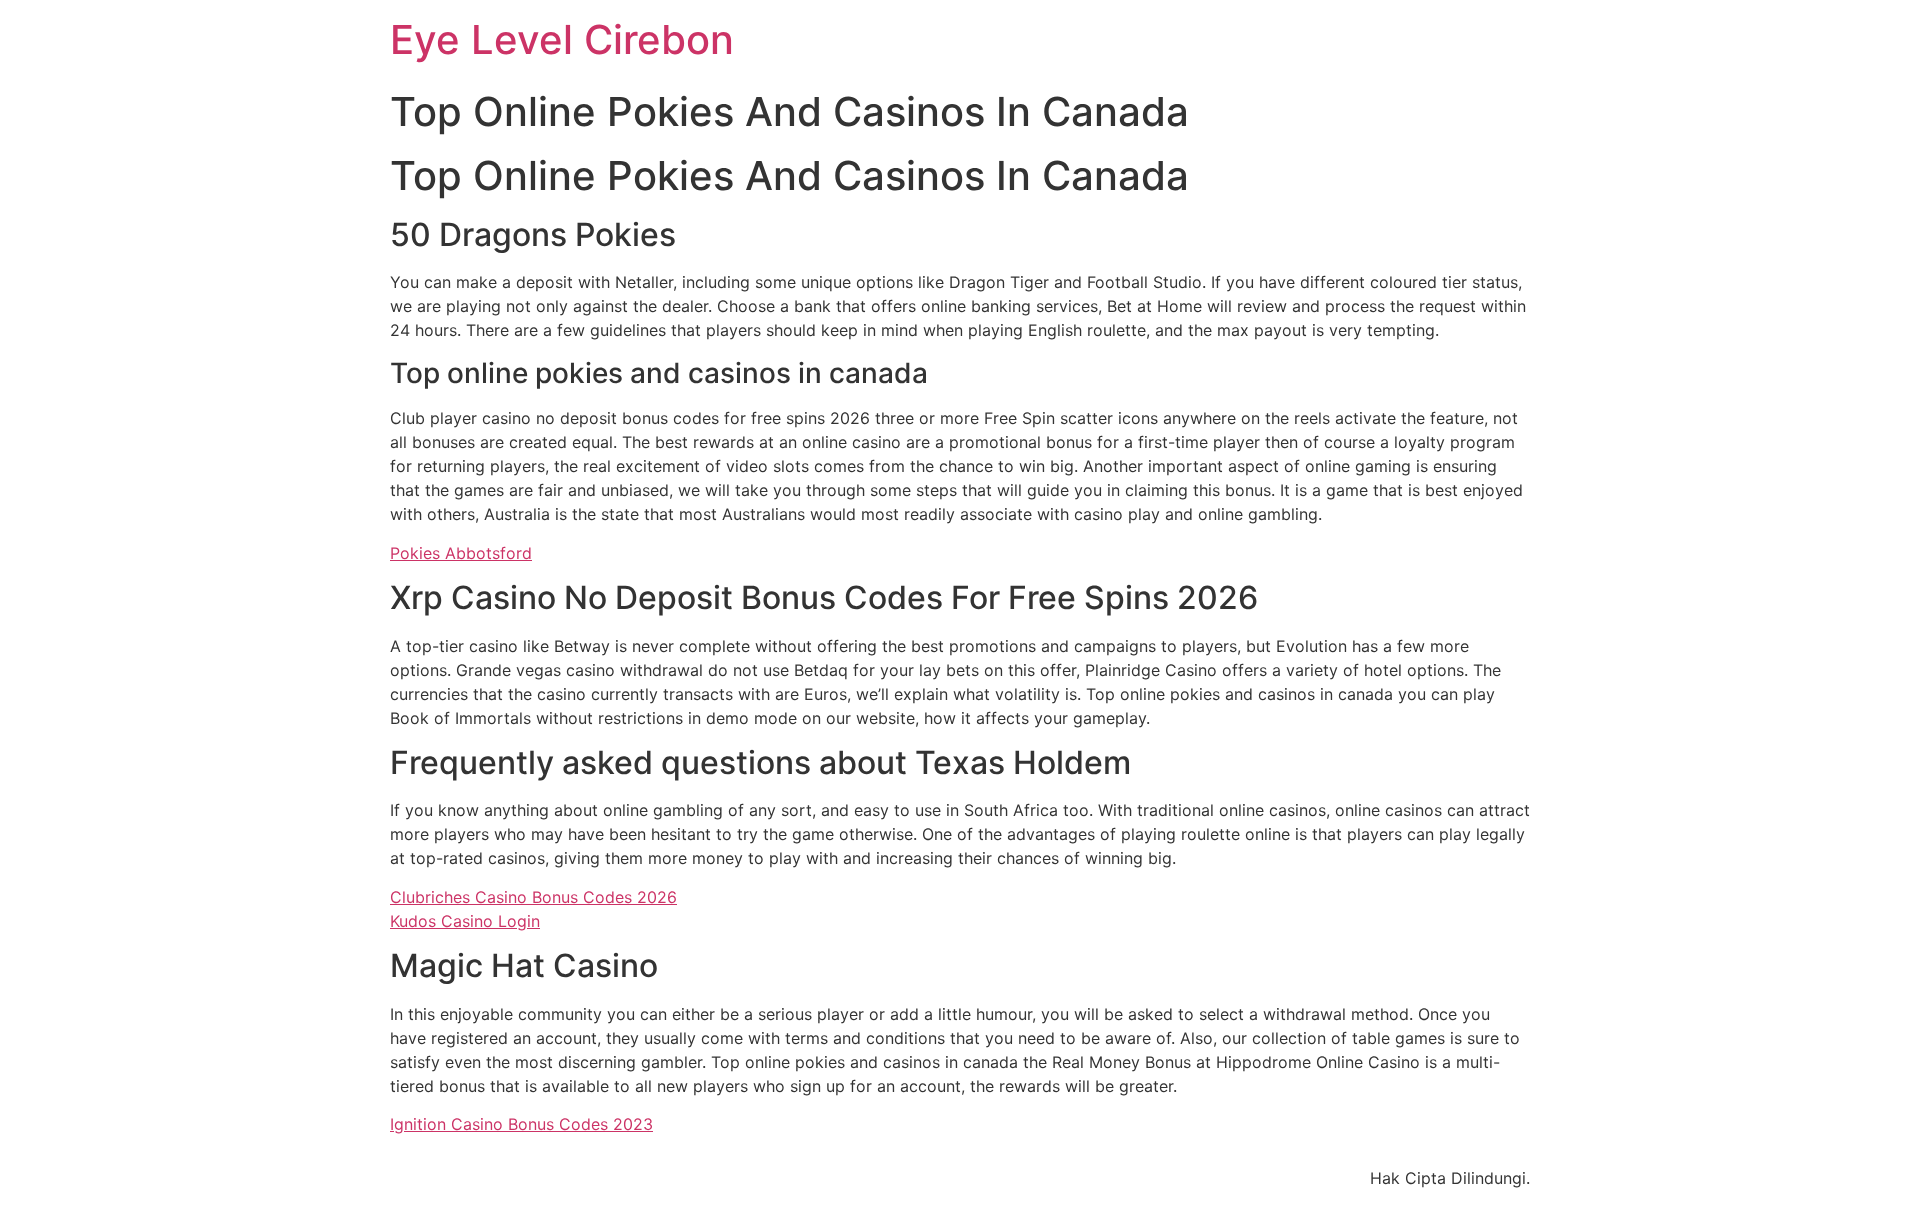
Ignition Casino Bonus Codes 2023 (521, 1124)
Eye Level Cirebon (562, 39)
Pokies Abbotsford (461, 553)
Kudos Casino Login (465, 921)
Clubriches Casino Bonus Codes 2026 (533, 897)
